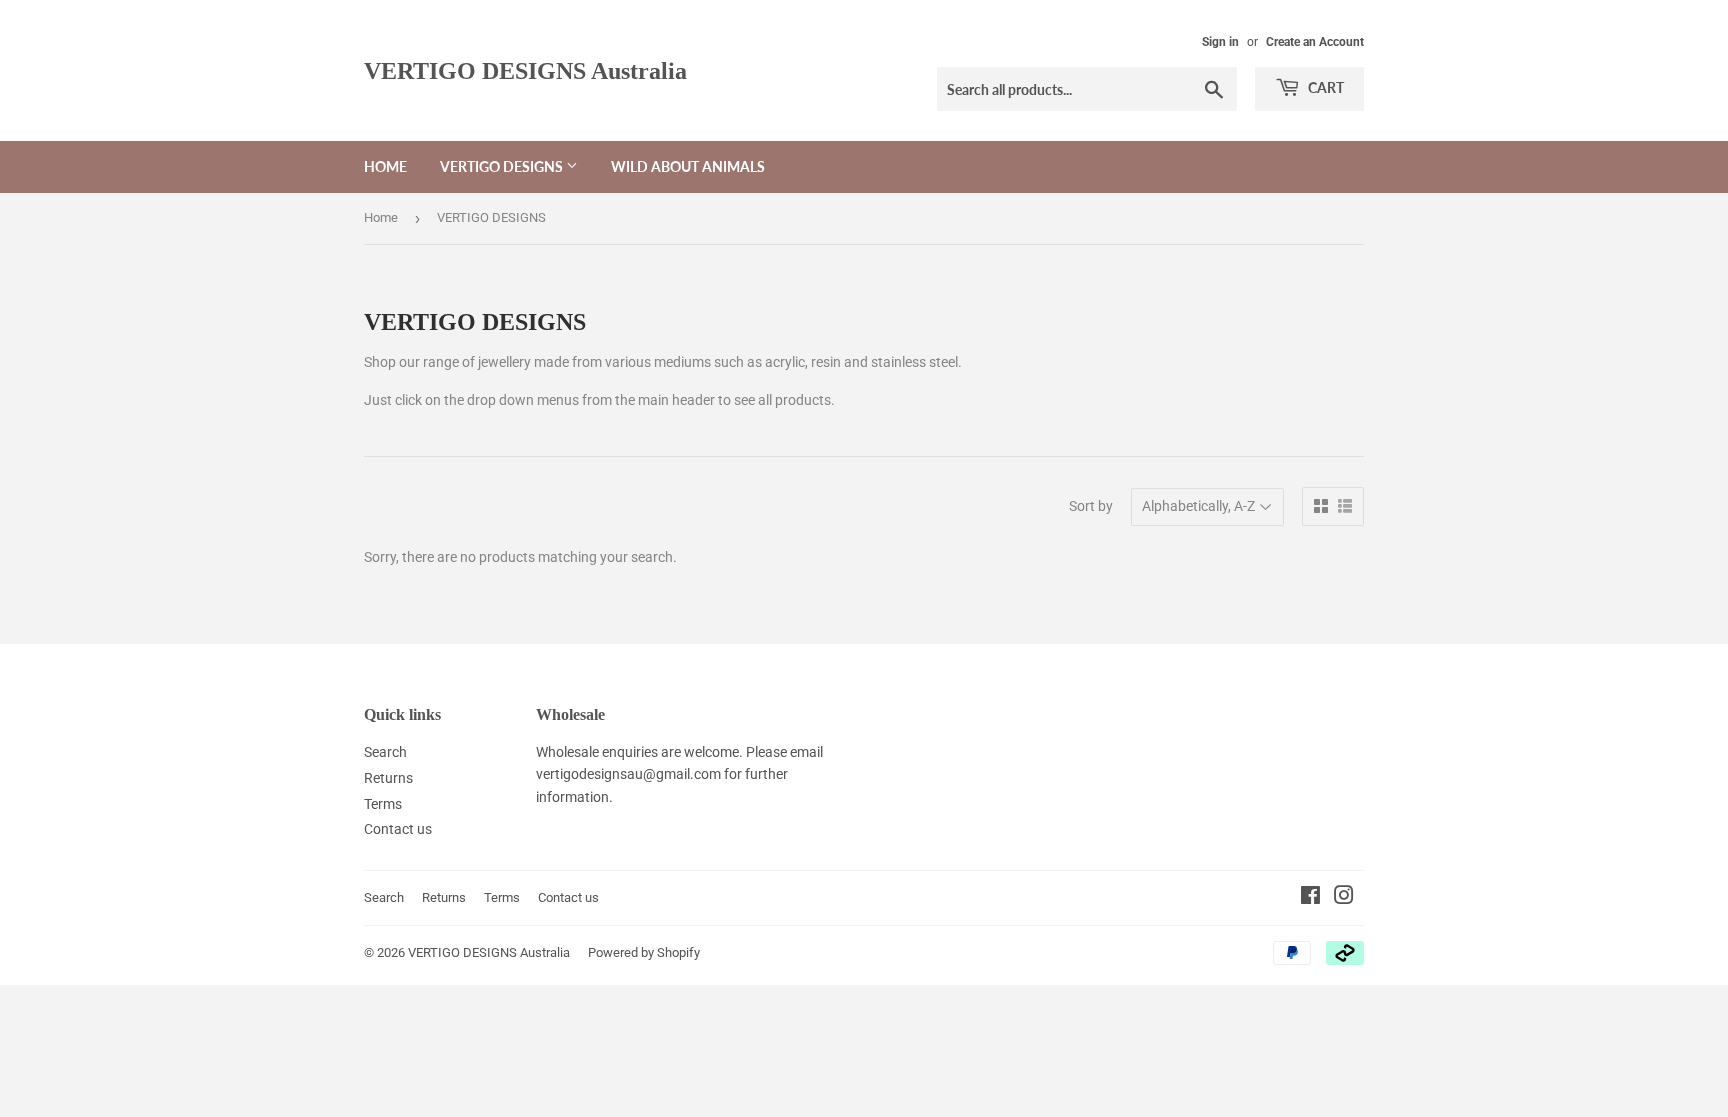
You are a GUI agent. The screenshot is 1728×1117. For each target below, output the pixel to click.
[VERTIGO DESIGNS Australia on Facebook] (1310, 898)
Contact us (398, 829)
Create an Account (1315, 42)
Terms (383, 804)
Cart (1324, 87)
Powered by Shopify (644, 952)
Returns (388, 778)
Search (385, 752)
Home (385, 166)
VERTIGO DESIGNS (503, 166)
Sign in (1220, 42)
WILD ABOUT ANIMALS (688, 166)
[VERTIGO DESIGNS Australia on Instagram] (1344, 898)
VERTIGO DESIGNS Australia (525, 70)
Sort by (1091, 506)
